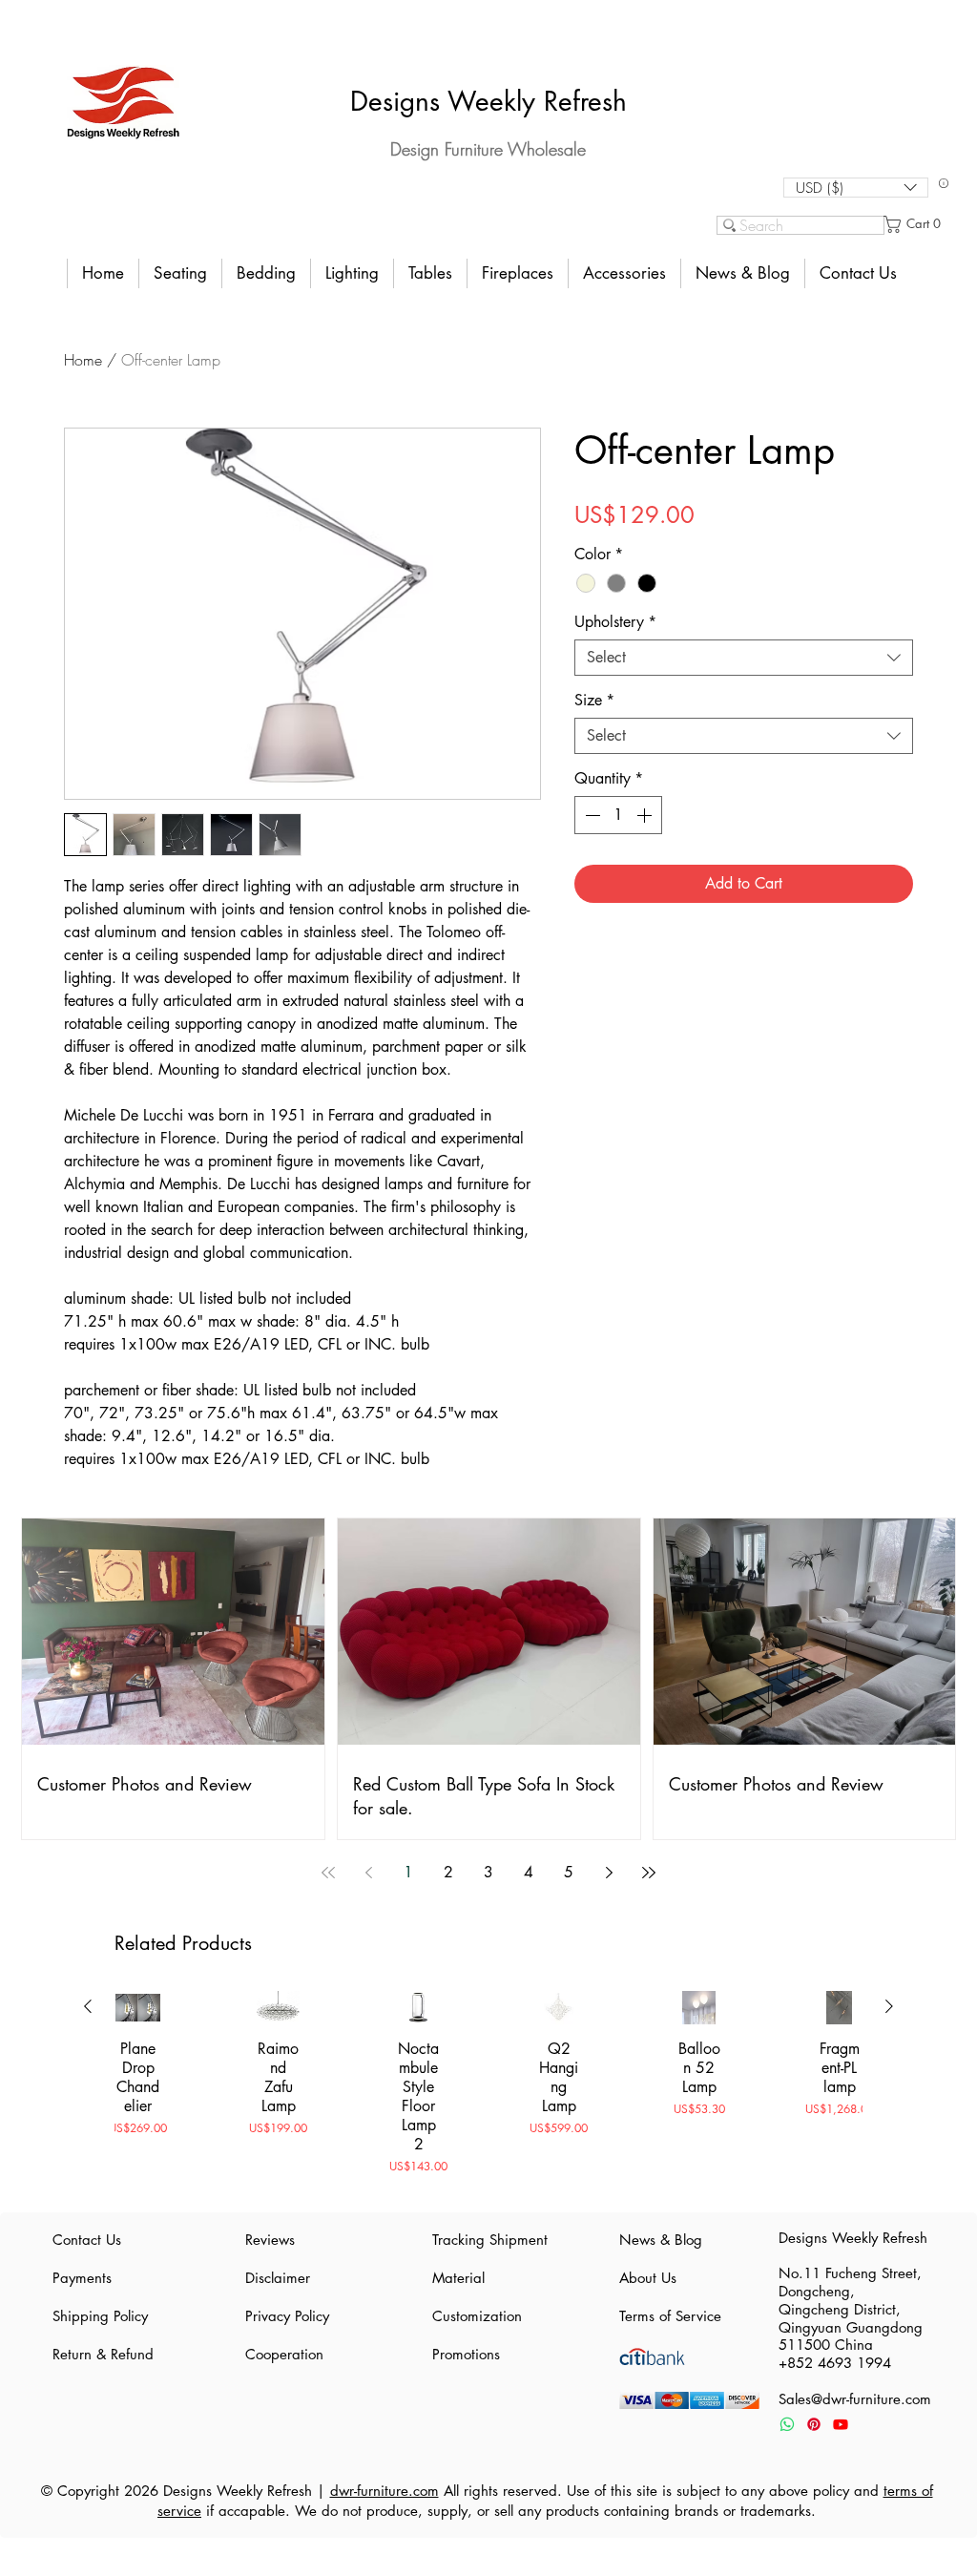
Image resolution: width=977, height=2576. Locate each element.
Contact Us (87, 2240)
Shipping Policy (100, 2316)
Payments (82, 2278)
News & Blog (661, 2240)
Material (458, 2278)
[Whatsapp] (787, 2424)
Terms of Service (670, 2316)
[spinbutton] (618, 815)
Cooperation (284, 2354)
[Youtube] (841, 2424)
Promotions (466, 2354)
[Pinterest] (814, 2424)
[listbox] (856, 188)
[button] (856, 188)
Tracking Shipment (488, 2240)
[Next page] (609, 1873)
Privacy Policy (287, 2316)
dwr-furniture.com (385, 2491)
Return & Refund (103, 2354)
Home (83, 360)
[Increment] (646, 815)
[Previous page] (368, 1873)
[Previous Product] (88, 2006)
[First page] (328, 1873)
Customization (477, 2316)
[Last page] (649, 1873)
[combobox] (744, 658)
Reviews (270, 2240)
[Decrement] (591, 815)
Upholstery (615, 622)
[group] (488, 2093)
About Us (648, 2278)
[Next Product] (889, 2006)
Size (594, 701)
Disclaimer (278, 2278)
